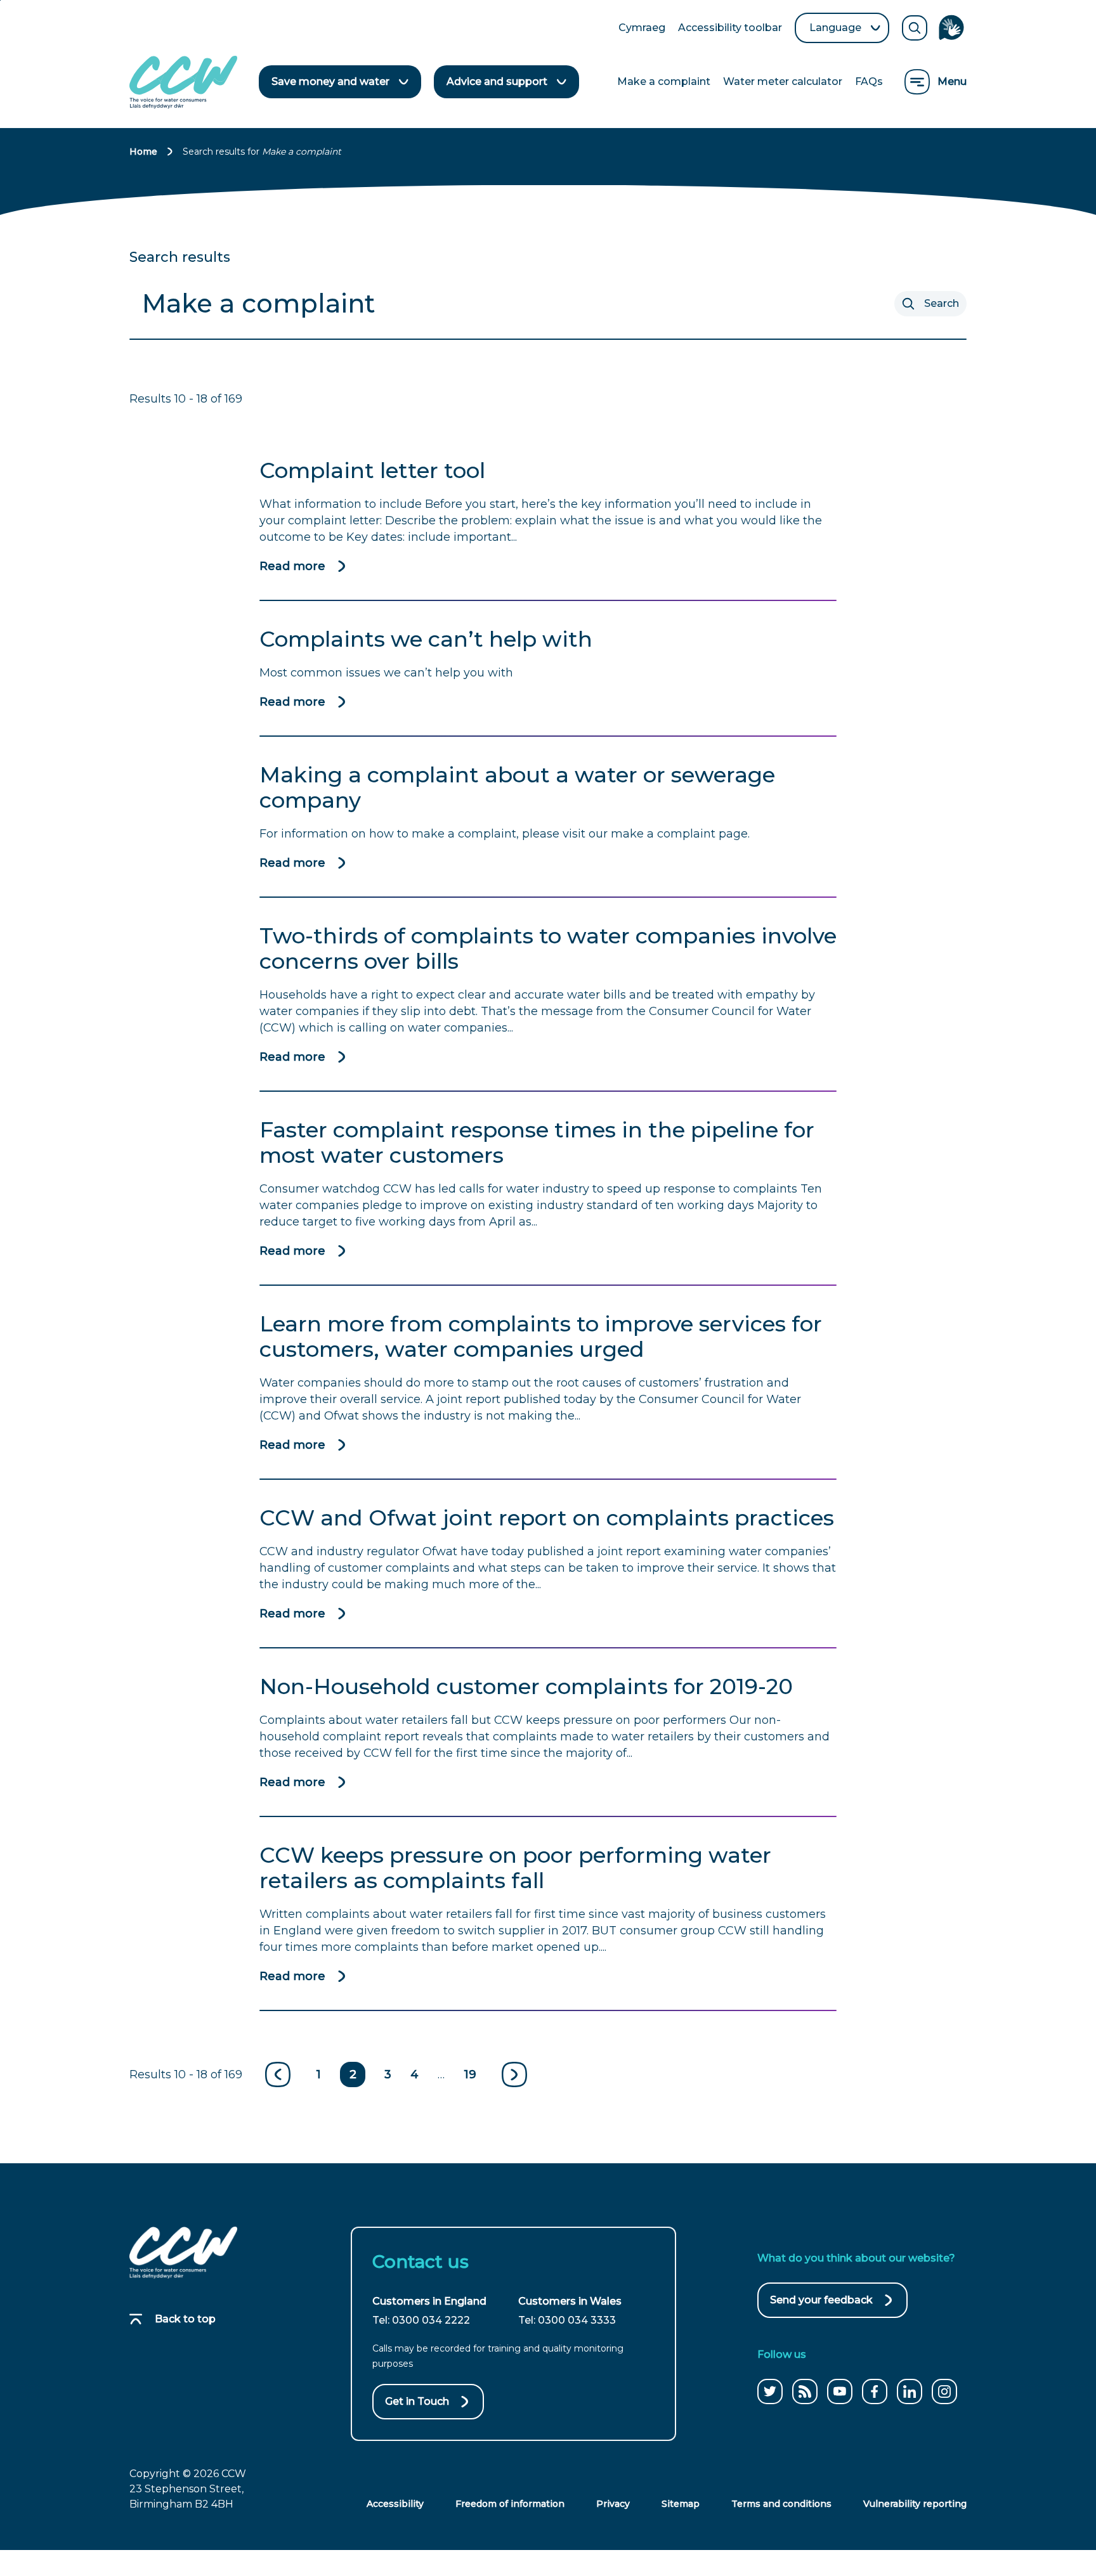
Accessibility (395, 2504)
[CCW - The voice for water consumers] (183, 82)
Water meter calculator (783, 81)
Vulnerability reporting (915, 2504)
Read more (292, 567)
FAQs (869, 81)
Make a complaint (664, 81)
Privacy (613, 2504)
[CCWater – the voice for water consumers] (183, 2253)
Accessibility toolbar (730, 29)
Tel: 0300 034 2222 (421, 2320)
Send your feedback (821, 2306)
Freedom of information (510, 2504)
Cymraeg (642, 29)
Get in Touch (417, 2401)
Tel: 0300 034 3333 (567, 2320)
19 (470, 2074)
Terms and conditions (781, 2504)
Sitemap (681, 2504)
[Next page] (514, 2074)
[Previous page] (278, 2074)
